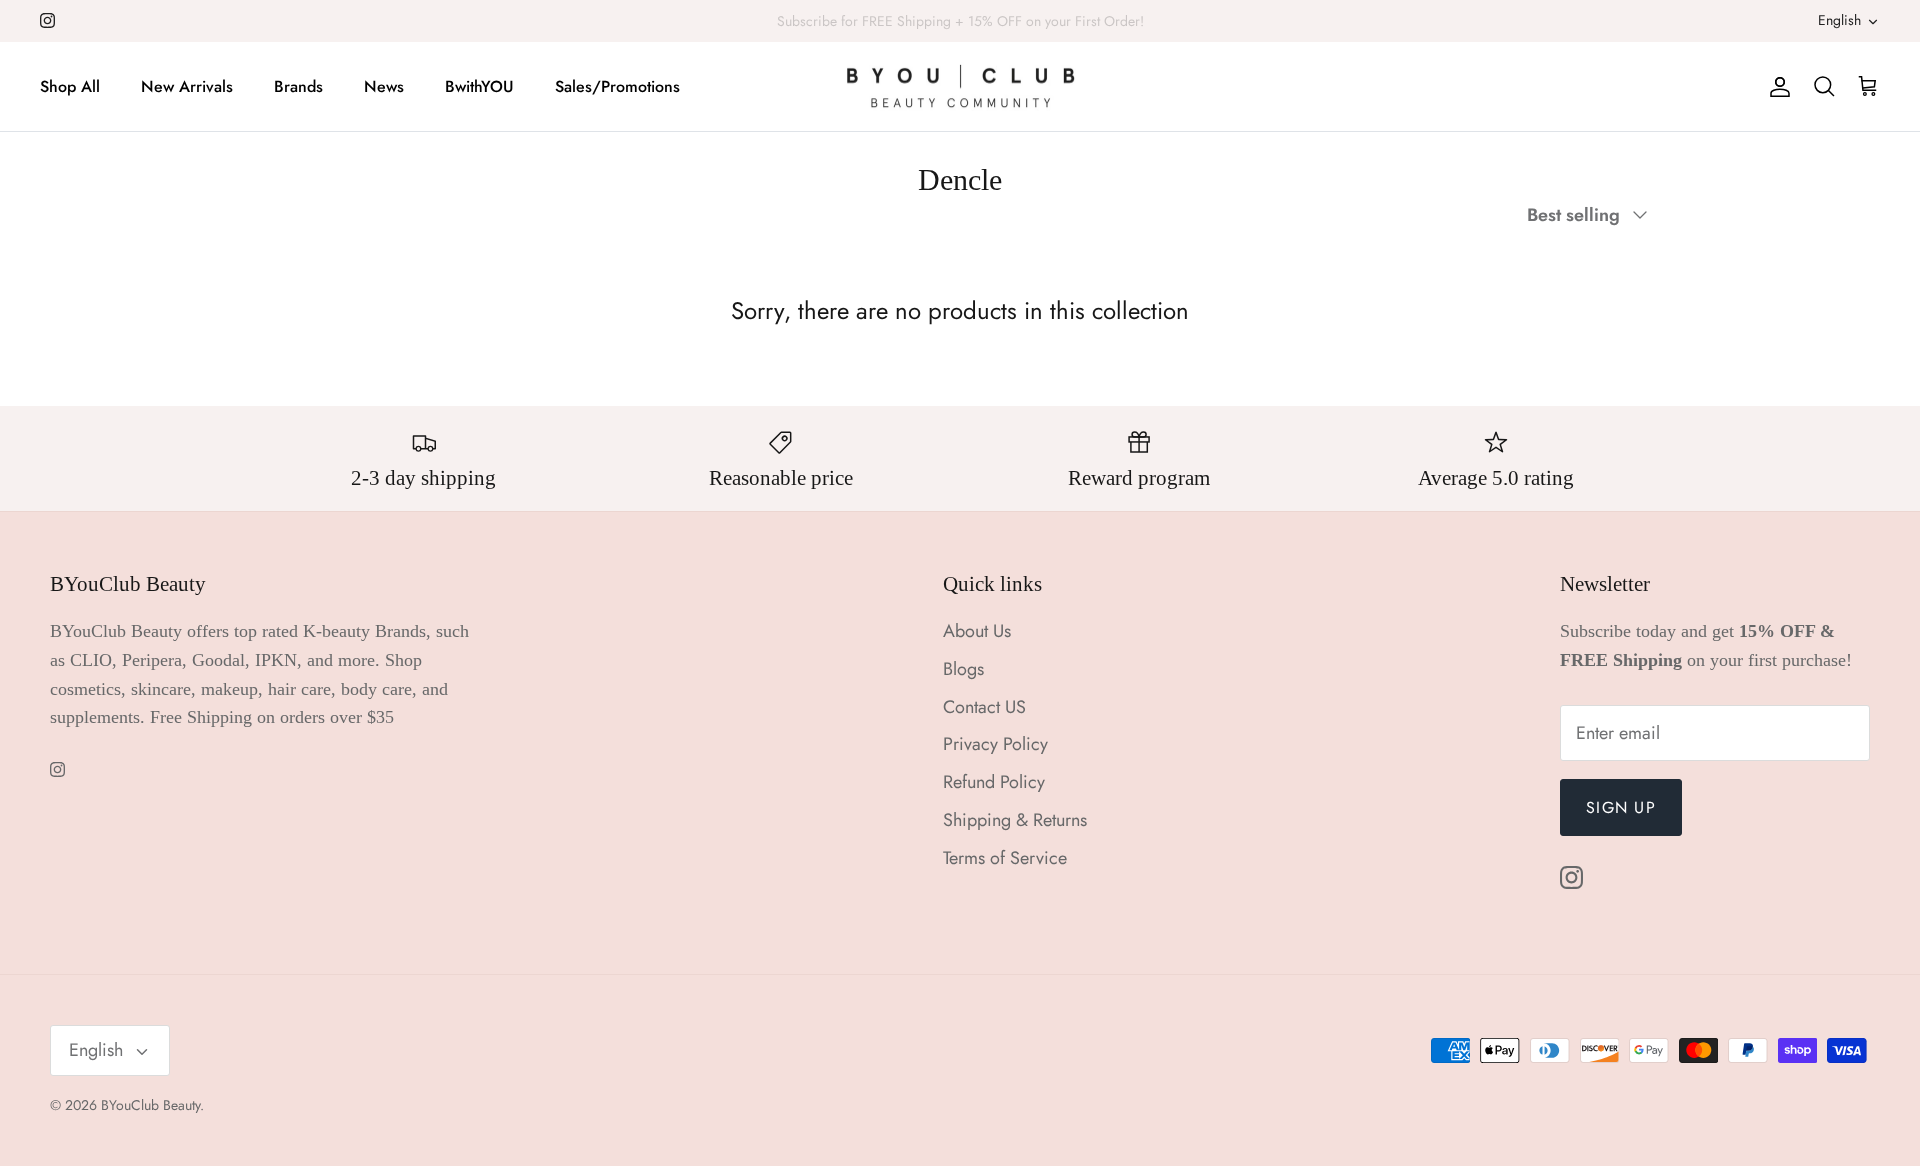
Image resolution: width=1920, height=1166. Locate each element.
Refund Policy (994, 782)
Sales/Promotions (617, 86)
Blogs (963, 669)
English (1839, 20)
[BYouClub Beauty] (960, 87)
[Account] (1776, 86)
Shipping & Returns (1015, 820)
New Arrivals (187, 86)
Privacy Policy (995, 744)
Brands (298, 86)
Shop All (70, 86)
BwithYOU (479, 86)
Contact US (984, 707)
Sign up (1621, 807)
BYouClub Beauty (150, 1105)
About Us (977, 631)
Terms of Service (1005, 858)
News (384, 86)
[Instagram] (47, 20)
